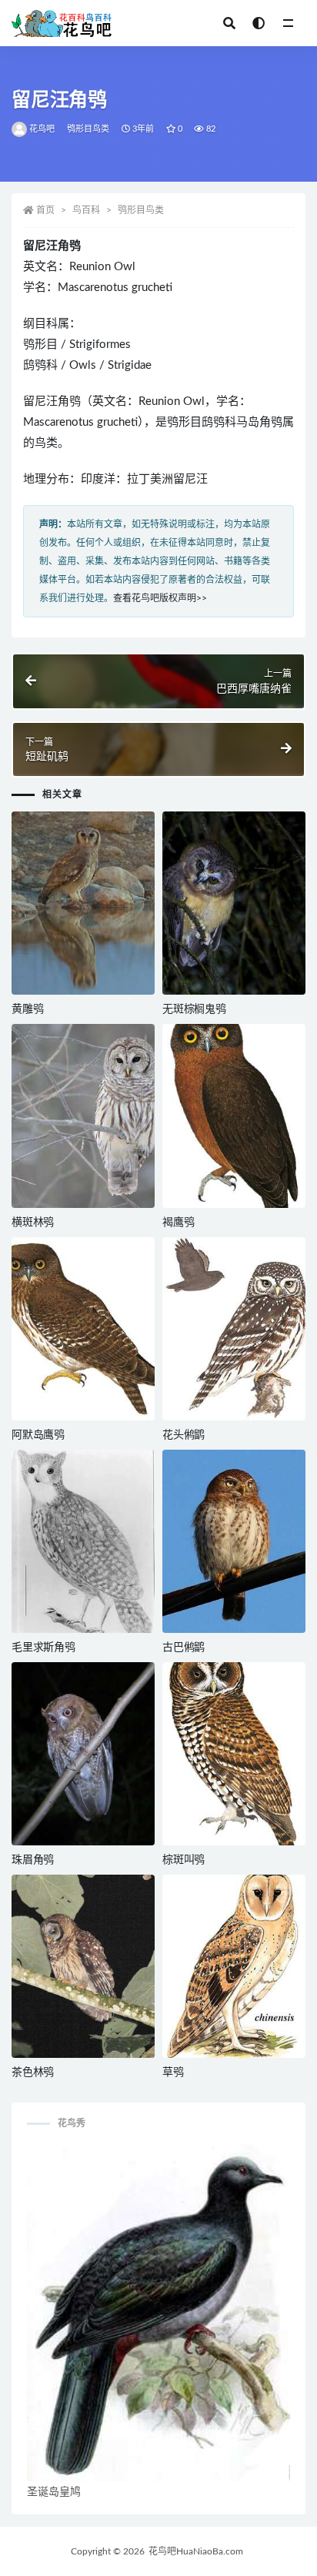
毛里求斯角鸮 (43, 1648)
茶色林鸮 (33, 2073)
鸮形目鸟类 (88, 129)
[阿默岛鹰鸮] (83, 1329)
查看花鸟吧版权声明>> (160, 598)
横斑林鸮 (33, 1223)
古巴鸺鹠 (184, 1648)
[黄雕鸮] (83, 903)
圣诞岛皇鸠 (54, 2492)
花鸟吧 (42, 129)
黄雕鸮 (27, 1009)
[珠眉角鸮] (83, 1754)
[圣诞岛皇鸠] (158, 2313)
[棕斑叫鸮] (234, 1754)
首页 (45, 210)
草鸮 (173, 2073)
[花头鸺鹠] (234, 1329)
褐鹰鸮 (178, 1223)
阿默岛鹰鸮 (38, 1435)
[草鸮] (234, 1966)
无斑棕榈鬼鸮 (194, 1009)
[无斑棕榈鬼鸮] (234, 903)
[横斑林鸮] (83, 1116)
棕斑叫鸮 (184, 1860)
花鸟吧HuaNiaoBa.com (196, 2551)
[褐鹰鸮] (234, 1116)
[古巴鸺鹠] (234, 1541)
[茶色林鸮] (83, 1966)
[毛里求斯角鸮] (83, 1541)
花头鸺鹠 (184, 1435)
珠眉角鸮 (33, 1860)
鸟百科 (86, 210)
